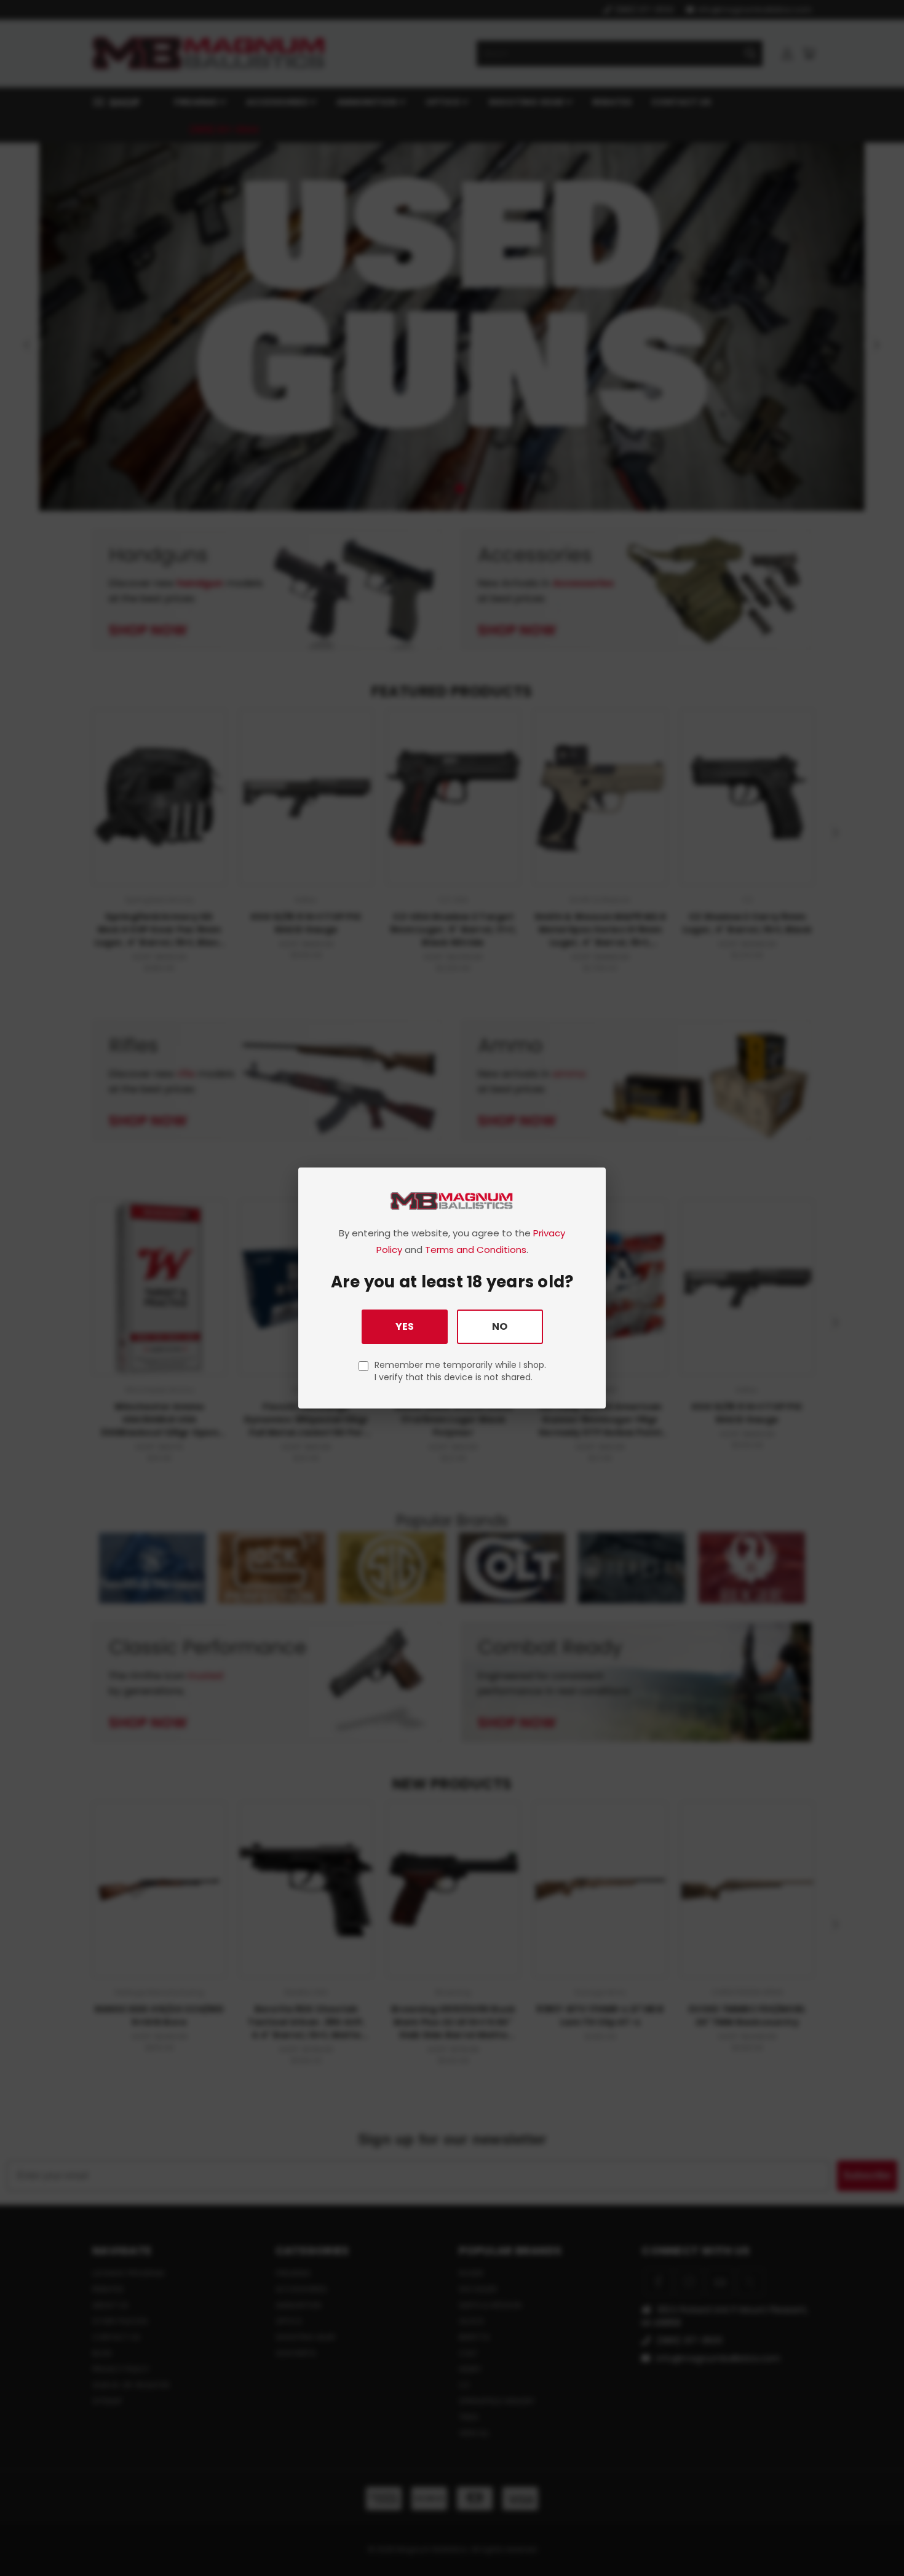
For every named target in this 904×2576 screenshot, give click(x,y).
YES (405, 1326)
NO (500, 1326)
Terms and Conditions (476, 1250)
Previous (872, 2538)
